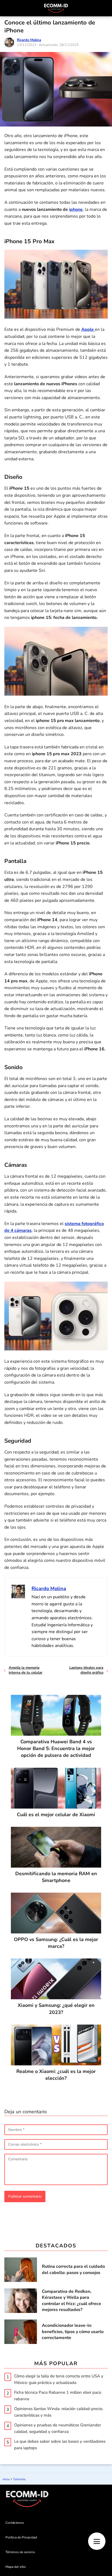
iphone (76, 209)
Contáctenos (15, 2523)
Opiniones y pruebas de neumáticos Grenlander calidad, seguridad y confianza (57, 2428)
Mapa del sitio (16, 2567)
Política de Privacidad (21, 2537)
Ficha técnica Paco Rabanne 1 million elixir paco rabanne (58, 2396)
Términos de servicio (20, 2552)
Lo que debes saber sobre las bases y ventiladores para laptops (60, 2445)
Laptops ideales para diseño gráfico (86, 1670)
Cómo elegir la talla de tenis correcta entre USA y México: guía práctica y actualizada (59, 2379)
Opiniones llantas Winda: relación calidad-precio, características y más (59, 2412)
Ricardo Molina (29, 40)
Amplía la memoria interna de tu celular (26, 1670)
